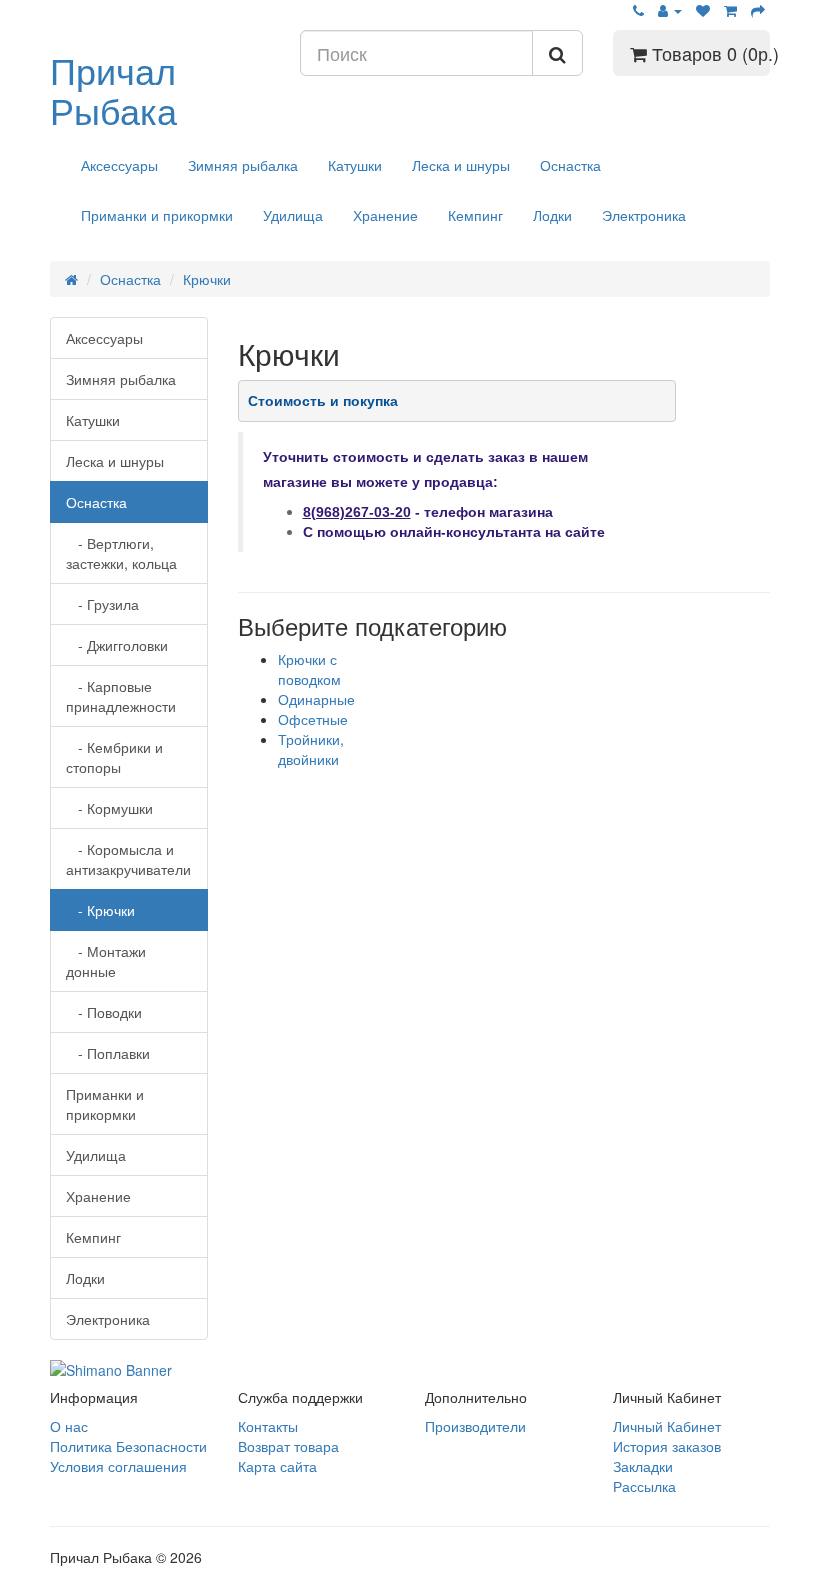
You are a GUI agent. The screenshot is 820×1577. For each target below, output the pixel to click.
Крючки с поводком (309, 669)
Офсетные (313, 719)
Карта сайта (277, 1466)
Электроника (644, 215)
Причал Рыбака (113, 89)
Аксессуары (119, 165)
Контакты (268, 1426)
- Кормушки (109, 808)
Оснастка (570, 165)
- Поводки (104, 1012)
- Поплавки (108, 1053)
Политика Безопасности (128, 1446)
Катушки (355, 165)
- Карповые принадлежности (121, 696)
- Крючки (100, 910)
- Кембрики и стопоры (114, 757)
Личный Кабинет (667, 1426)
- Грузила (102, 604)
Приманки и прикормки (157, 215)
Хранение (385, 215)
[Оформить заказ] (758, 10)
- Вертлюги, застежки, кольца (121, 553)
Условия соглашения (118, 1466)
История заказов (667, 1446)
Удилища (293, 215)
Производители (475, 1426)
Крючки (207, 279)
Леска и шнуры (461, 165)
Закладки (643, 1466)
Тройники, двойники (311, 749)
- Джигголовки (117, 645)
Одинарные (316, 699)
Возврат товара (288, 1446)
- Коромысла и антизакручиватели (128, 859)
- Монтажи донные (106, 961)
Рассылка (644, 1486)
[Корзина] (730, 10)
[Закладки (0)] (703, 10)
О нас (69, 1426)
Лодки (552, 215)
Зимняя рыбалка (243, 165)
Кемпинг (475, 215)
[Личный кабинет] (670, 10)
